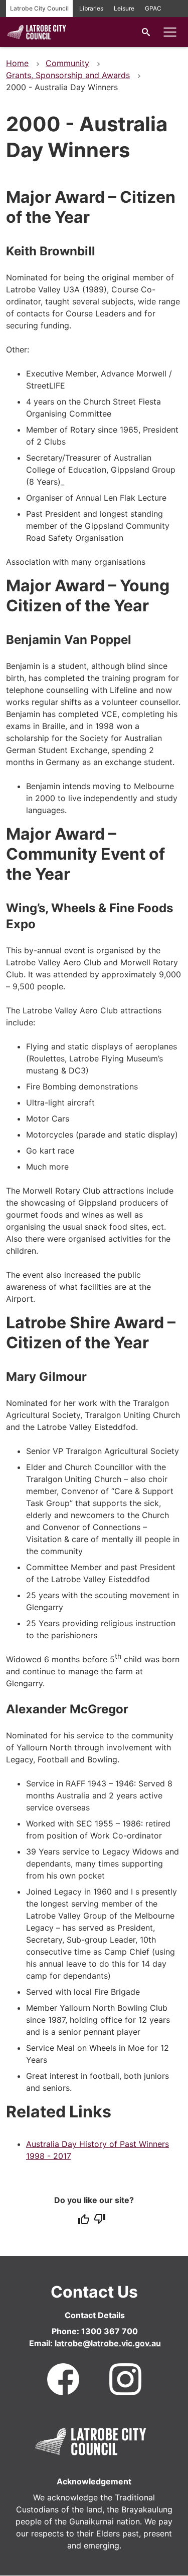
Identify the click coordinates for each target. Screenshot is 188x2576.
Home (17, 63)
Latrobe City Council (39, 8)
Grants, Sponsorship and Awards (68, 75)
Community (67, 63)
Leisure (124, 8)
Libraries (91, 8)
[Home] (37, 39)
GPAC (153, 8)
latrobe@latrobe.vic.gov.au (108, 2343)
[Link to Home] (91, 2440)
